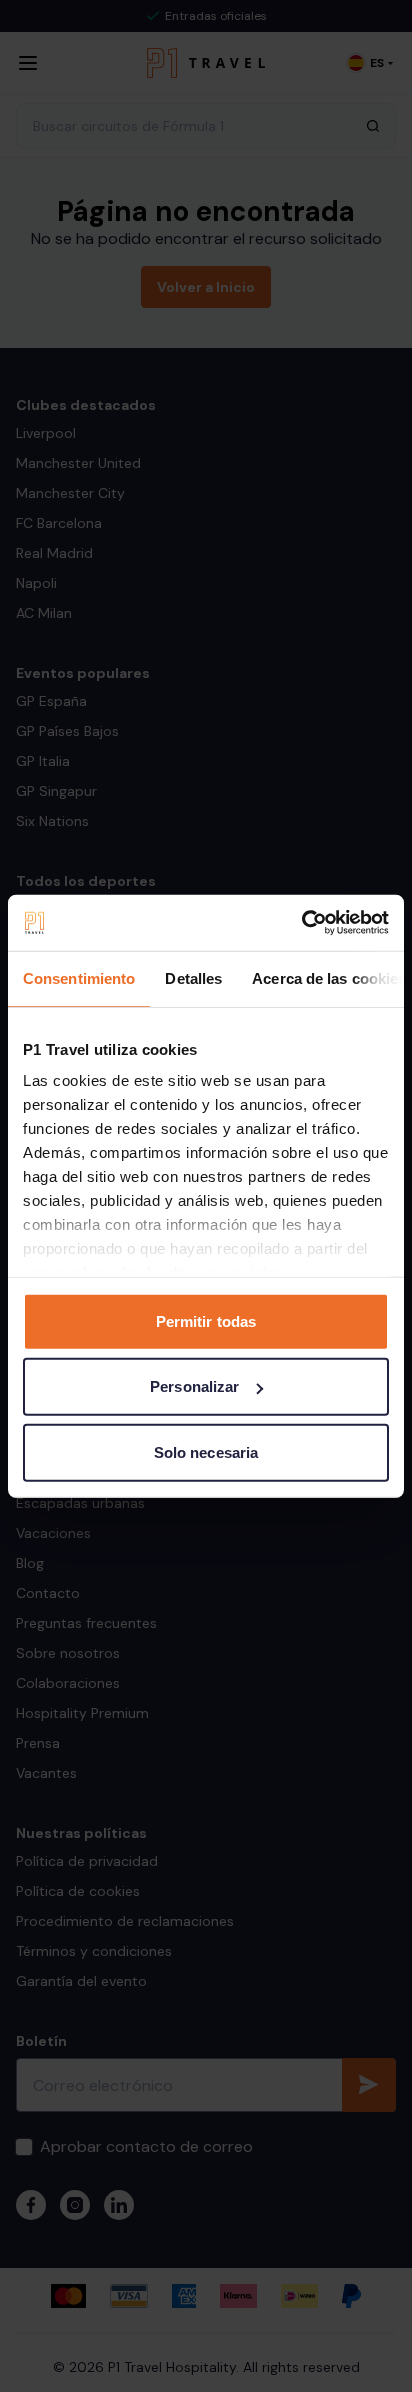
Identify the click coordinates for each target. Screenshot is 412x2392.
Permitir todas (206, 1320)
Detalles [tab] (193, 977)
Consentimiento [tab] (79, 977)
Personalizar (194, 1386)
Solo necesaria (206, 1451)
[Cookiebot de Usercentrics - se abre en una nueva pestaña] (301, 923)
